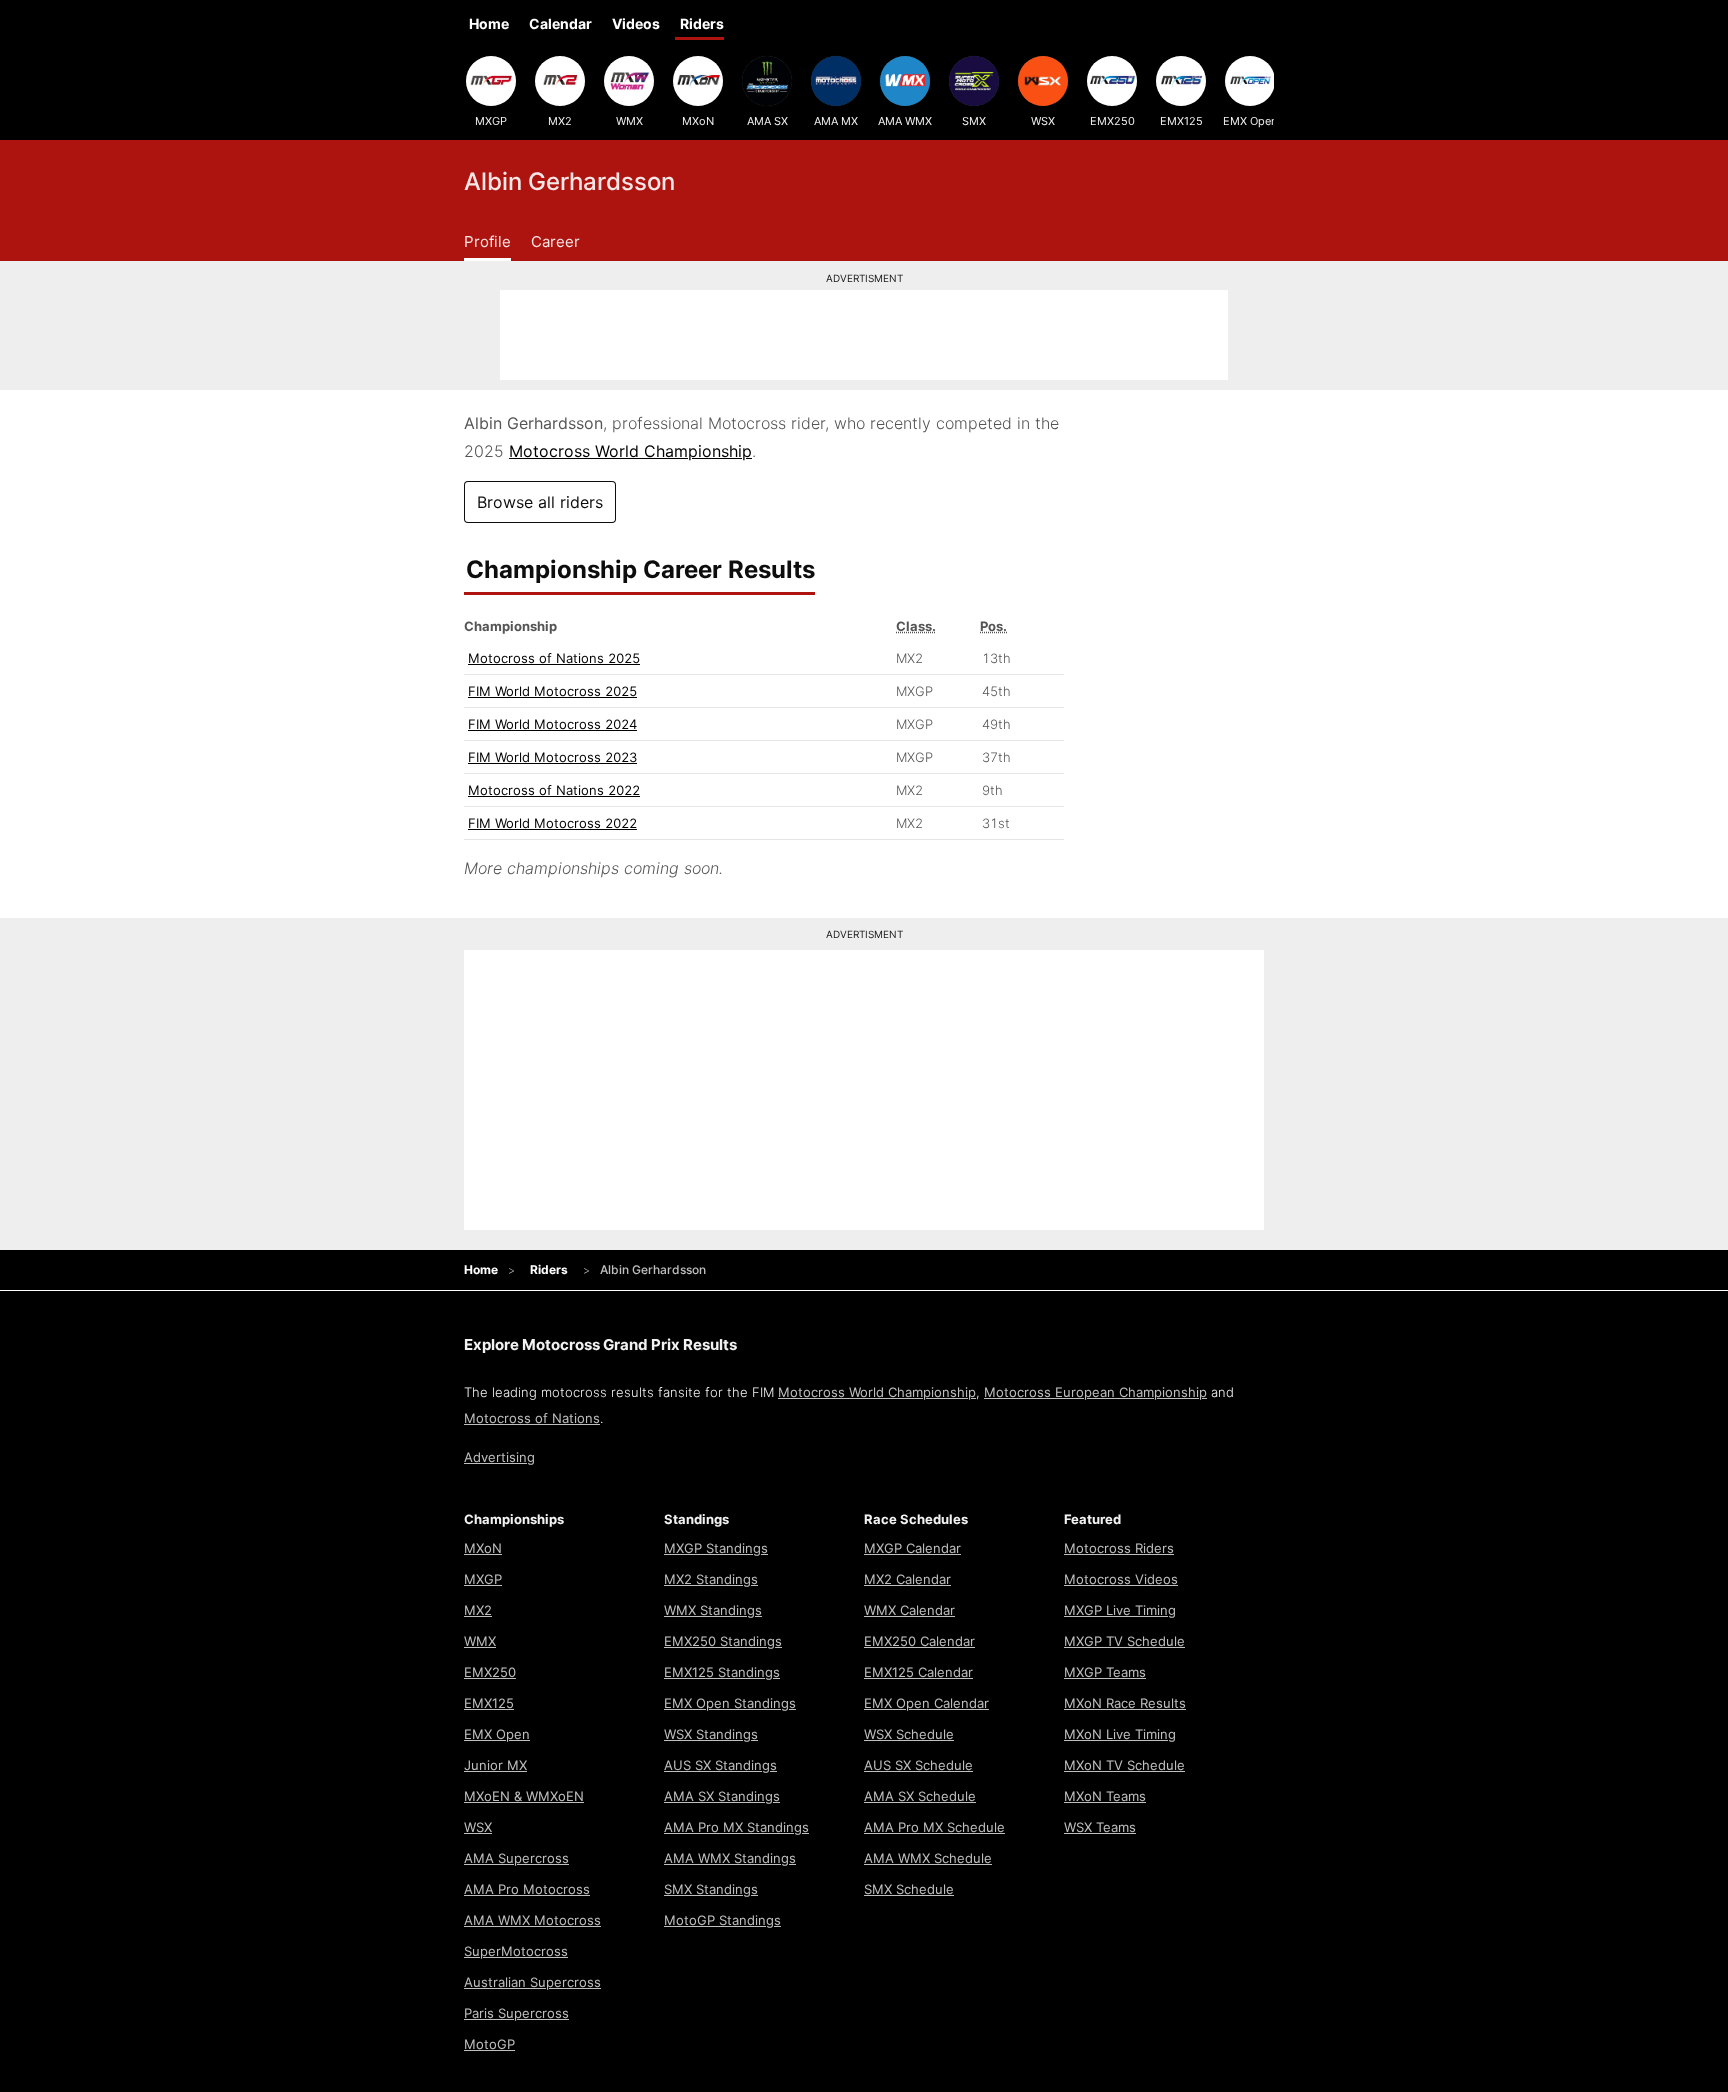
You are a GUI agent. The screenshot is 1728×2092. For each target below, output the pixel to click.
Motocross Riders (1119, 1548)
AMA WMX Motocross (532, 1920)
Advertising (499, 1457)
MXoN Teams (1105, 1796)
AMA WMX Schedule (928, 1858)
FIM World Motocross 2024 (552, 724)
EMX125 (1181, 121)
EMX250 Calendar (919, 1641)
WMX (629, 121)
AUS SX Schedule (918, 1765)
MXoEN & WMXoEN (524, 1796)
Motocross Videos (1121, 1579)
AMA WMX (905, 121)
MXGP (491, 121)
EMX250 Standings (723, 1641)
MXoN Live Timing (1120, 1734)
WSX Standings (711, 1734)
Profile (487, 241)
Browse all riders (540, 502)
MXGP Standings (716, 1548)
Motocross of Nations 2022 (554, 790)
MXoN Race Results (1125, 1703)
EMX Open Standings (730, 1703)
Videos (636, 23)
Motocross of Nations (532, 1418)
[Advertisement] (864, 335)
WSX (1043, 121)
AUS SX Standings (720, 1765)
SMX (974, 121)
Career (555, 241)
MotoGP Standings (722, 1920)
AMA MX (836, 121)
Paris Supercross (516, 2013)
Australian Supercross (532, 1982)
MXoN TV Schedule (1124, 1765)
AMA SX (767, 121)
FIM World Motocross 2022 (552, 823)
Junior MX (495, 1765)
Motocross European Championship (1095, 1392)
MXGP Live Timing (1120, 1610)
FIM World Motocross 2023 (552, 757)
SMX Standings (711, 1889)
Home (489, 23)
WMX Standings (713, 1610)
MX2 (560, 121)
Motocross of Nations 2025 (554, 658)
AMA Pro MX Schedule (934, 1827)
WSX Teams (1100, 1827)
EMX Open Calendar (926, 1703)
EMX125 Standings (722, 1672)
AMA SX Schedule (920, 1796)
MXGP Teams (1105, 1672)
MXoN (698, 121)
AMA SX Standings (722, 1796)
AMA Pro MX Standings (736, 1827)
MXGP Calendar (912, 1548)
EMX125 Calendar (918, 1672)
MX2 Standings (711, 1579)
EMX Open (1250, 121)
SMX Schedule (909, 1889)
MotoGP (489, 2044)
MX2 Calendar (907, 1579)
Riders (702, 23)
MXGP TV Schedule (1124, 1641)
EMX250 (1112, 121)
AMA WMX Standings (730, 1858)
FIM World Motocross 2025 (552, 691)
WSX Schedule (909, 1734)
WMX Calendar (909, 1610)
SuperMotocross (516, 1951)
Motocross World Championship (630, 451)
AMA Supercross (516, 1858)
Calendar (560, 23)
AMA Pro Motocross (527, 1889)
